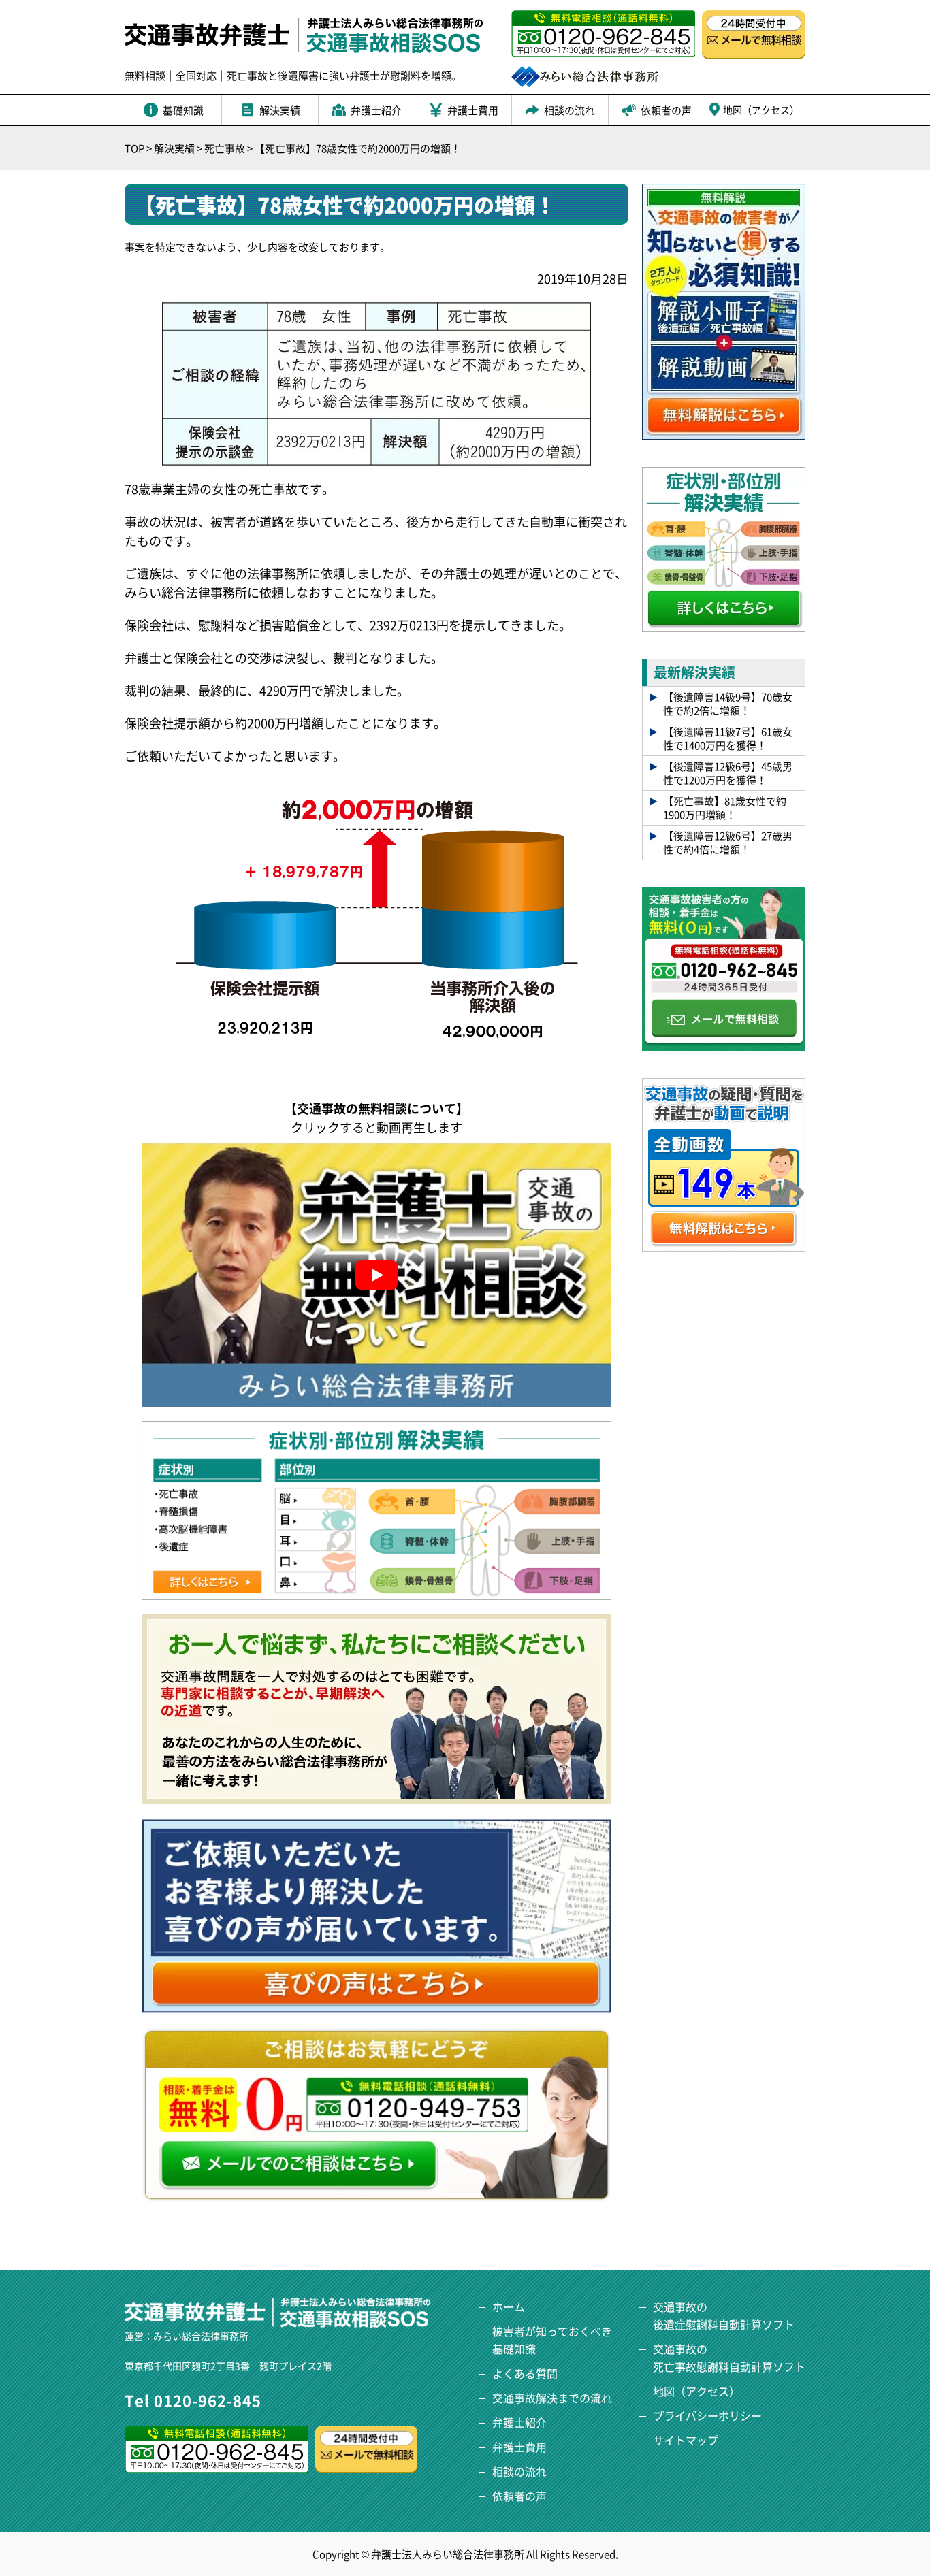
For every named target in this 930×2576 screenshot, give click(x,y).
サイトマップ (686, 2440)
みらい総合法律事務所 (201, 2336)
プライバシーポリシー (707, 2415)
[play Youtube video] (376, 1275)
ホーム (509, 2306)
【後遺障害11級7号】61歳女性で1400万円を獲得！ (728, 738)
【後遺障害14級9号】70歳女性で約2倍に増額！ (728, 703)
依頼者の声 (519, 2496)
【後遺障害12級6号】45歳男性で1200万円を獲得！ (728, 773)
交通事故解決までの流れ (552, 2398)
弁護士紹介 (519, 2422)
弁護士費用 (519, 2447)
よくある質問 (525, 2373)
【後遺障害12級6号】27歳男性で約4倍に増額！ (728, 842)
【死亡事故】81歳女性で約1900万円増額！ (725, 808)
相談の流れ (519, 2471)
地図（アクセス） (696, 2391)
